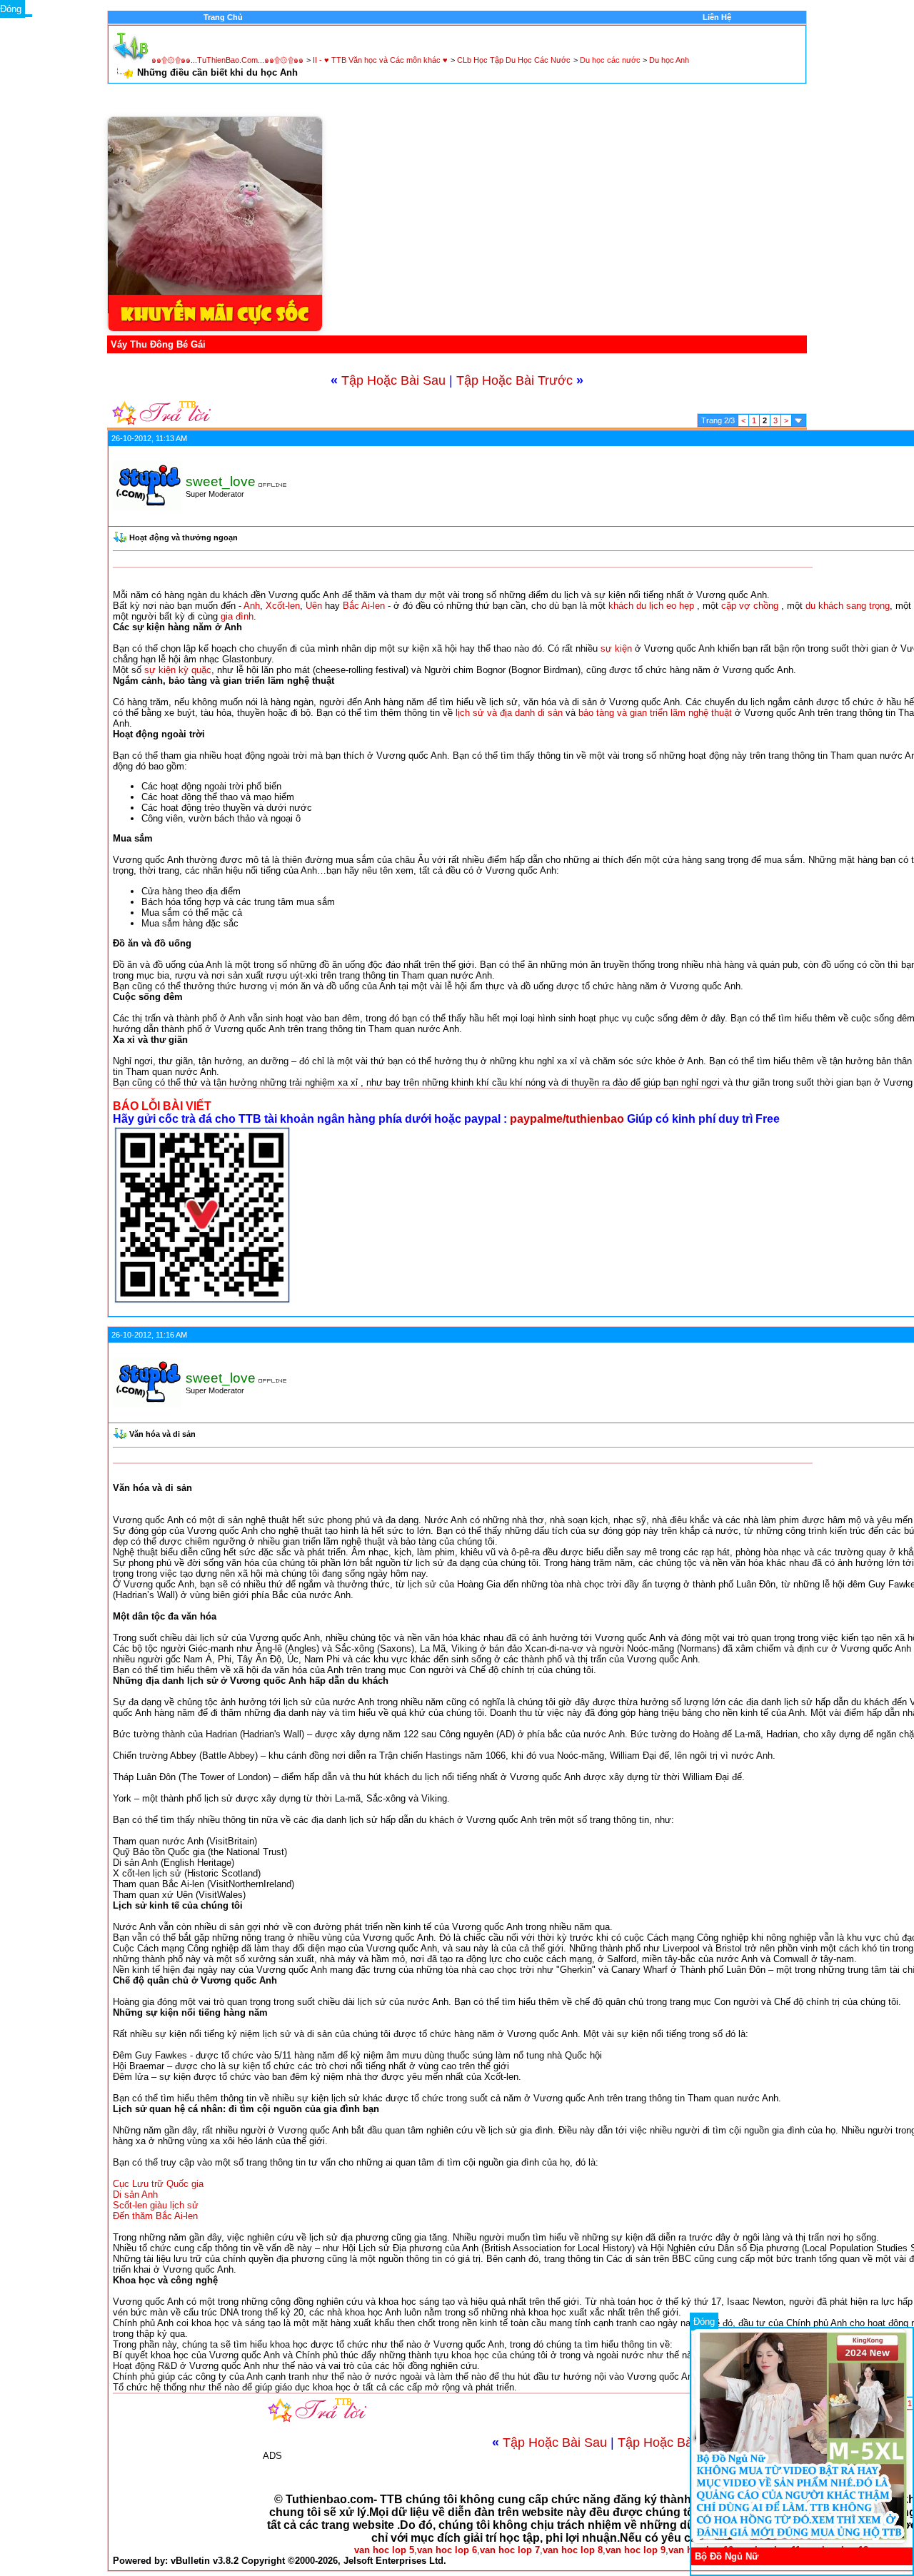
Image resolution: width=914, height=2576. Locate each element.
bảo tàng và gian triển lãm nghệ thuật (655, 713)
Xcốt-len (283, 606)
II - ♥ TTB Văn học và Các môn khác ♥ (380, 60)
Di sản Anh (135, 2194)
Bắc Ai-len (364, 606)
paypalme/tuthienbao (568, 1119)
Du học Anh (669, 60)
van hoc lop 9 (636, 2550)
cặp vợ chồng (750, 606)
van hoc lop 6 (447, 2550)
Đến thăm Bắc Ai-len (155, 2216)
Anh (252, 606)
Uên (314, 606)
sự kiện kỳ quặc (178, 670)
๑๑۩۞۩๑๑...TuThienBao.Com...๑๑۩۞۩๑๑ (227, 60)
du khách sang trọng (848, 606)
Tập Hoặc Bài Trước (514, 380)
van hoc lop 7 (510, 2550)
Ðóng (704, 2322)
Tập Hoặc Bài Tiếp (671, 2443)
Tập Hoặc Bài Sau (393, 380)
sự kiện (616, 648)
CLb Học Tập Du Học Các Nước (514, 60)
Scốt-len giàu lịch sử (156, 2205)
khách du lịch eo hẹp (651, 606)
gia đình (237, 616)
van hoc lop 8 (573, 2550)
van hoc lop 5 (384, 2550)
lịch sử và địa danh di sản (509, 713)
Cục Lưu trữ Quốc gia (158, 2184)
